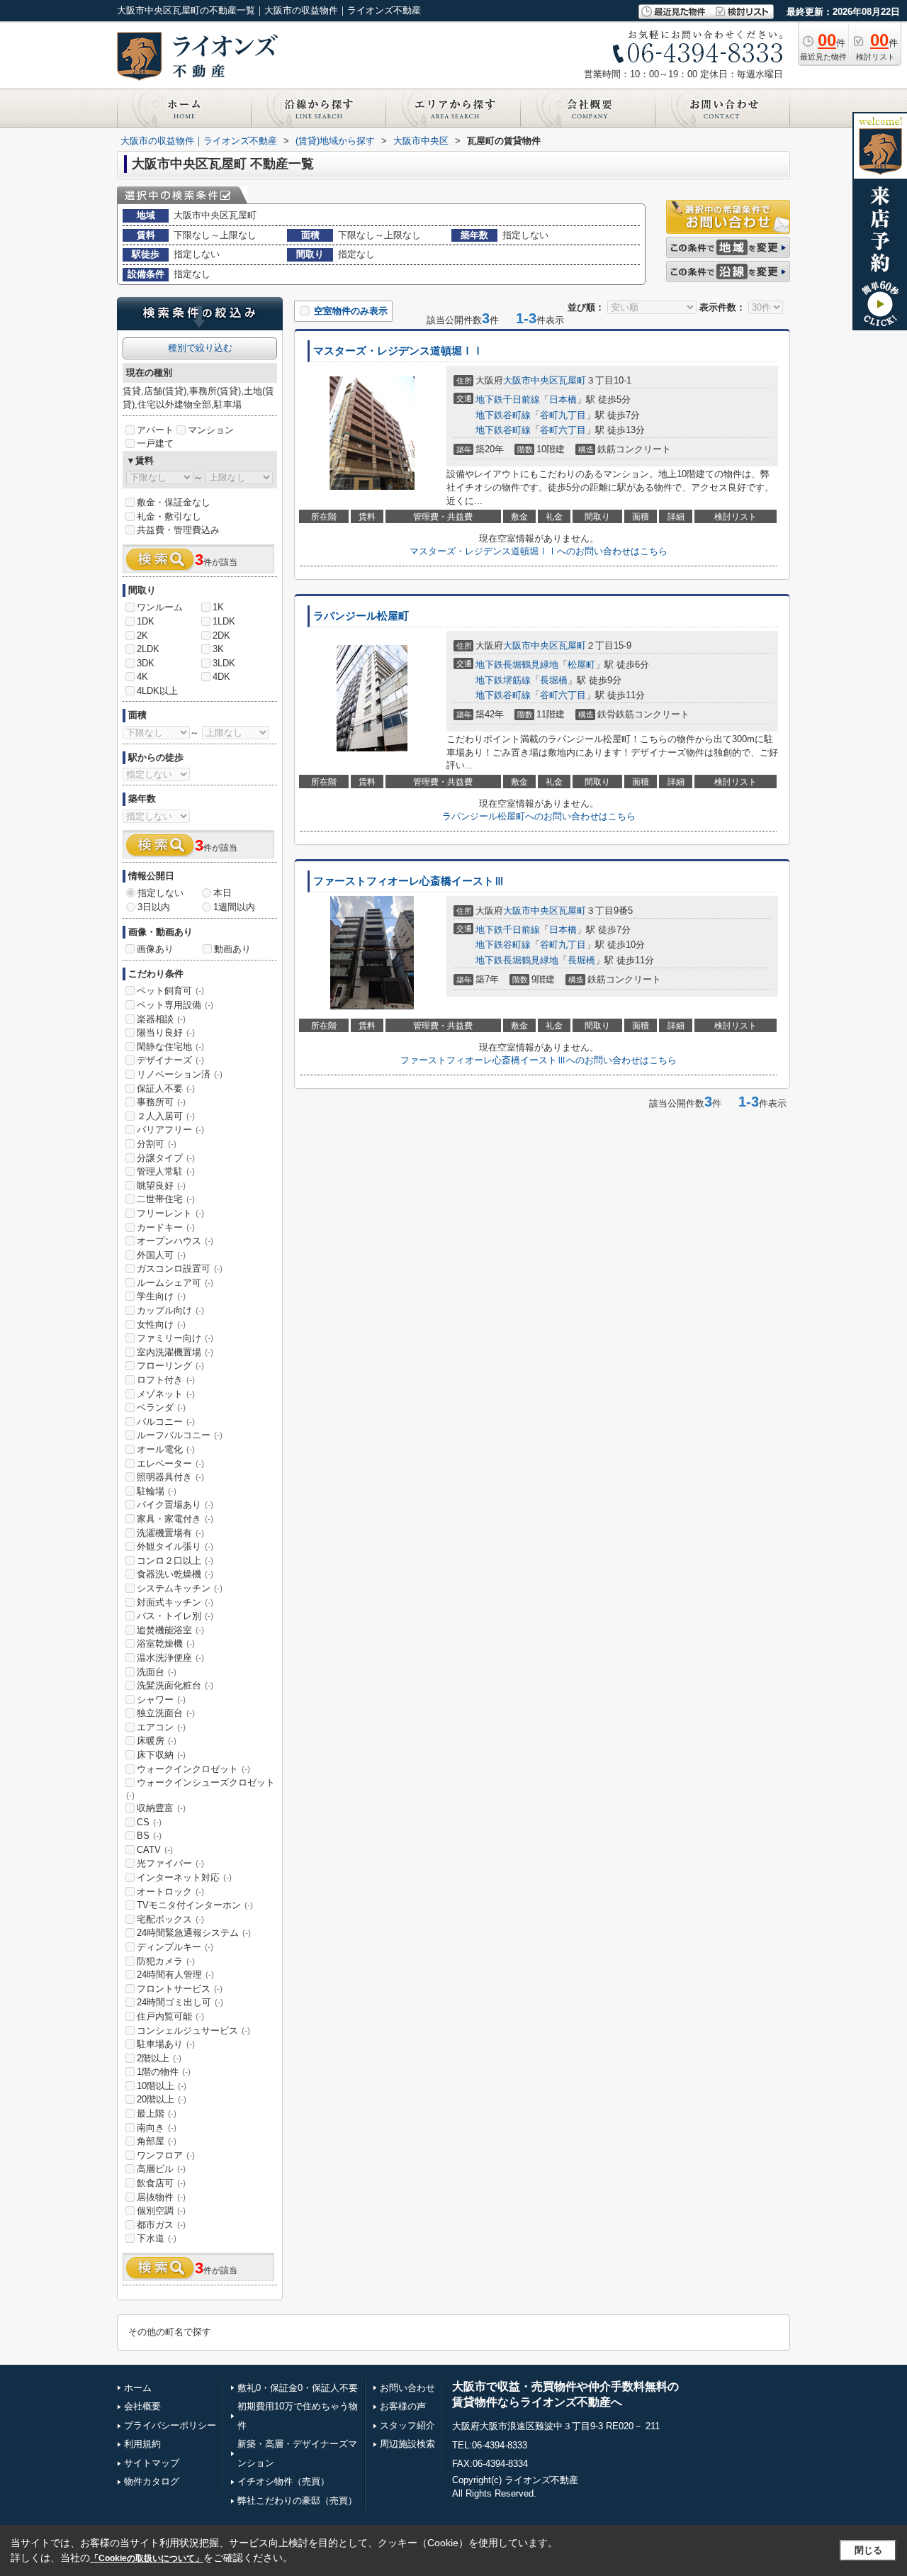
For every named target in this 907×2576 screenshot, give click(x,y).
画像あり (155, 949)
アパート (155, 430)
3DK (146, 663)
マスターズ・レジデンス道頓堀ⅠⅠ (398, 351)
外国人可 (161, 1255)
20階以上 (162, 2099)
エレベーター (170, 1463)
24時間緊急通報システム (194, 1933)
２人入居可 (166, 1116)
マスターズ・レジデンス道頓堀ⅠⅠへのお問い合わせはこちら (539, 551)
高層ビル (161, 2169)
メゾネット (166, 1394)
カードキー (166, 1227)
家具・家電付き (175, 1519)
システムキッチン (180, 1588)
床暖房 (157, 1741)
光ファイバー (170, 1863)
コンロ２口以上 (175, 1561)
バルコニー (166, 1422)
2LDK (148, 649)
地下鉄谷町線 (503, 415)
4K (142, 677)
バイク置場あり (175, 1505)
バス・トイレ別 (175, 1616)
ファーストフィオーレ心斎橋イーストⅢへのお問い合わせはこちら (539, 1060)
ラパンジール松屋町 (361, 616)
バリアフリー (170, 1130)
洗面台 (157, 1672)
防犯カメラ (166, 1961)
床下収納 (161, 1755)
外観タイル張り (175, 1546)
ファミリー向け (175, 1338)
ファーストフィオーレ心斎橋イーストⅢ (409, 881)
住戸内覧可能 (170, 2016)
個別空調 (161, 2211)
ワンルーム (160, 607)
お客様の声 (403, 2406)
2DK (221, 635)
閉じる (868, 2550)
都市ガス (161, 2225)
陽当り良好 (166, 1032)
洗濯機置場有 (170, 1533)
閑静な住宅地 (170, 1047)
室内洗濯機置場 (175, 1352)
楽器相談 (161, 1019)
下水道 (157, 2238)
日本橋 (563, 399)
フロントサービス (180, 1989)
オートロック (170, 1892)
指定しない (160, 893)
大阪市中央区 (531, 380)
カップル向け (170, 1310)
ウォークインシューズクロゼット (201, 1788)
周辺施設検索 (407, 2444)
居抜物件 (161, 2197)
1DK (146, 621)
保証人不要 (166, 1088)
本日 (222, 893)
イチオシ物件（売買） (283, 2481)
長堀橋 (554, 680)
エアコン (161, 1727)
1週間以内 (234, 907)
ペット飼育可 (170, 991)
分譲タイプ (166, 1158)
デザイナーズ (170, 1060)
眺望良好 (161, 1186)
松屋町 (581, 665)
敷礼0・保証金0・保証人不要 (298, 2388)
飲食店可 (161, 2183)
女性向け (161, 1325)
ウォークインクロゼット (193, 1769)
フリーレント (170, 1213)
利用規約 (142, 2444)
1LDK (224, 621)
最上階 (157, 2113)
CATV (155, 1850)
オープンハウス (175, 1241)
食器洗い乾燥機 (175, 1574)
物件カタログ (152, 2481)
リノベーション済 (180, 1074)
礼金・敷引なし (169, 516)
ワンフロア (166, 2155)
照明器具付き (170, 1477)
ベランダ (161, 1407)
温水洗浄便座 (170, 1658)
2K (142, 635)
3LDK (224, 663)
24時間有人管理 (175, 1975)
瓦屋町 (572, 380)
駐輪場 (157, 1491)
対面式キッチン (175, 1602)
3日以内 (154, 907)
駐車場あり (166, 2044)
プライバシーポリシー (170, 2425)
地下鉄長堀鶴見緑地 (517, 665)
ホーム (138, 2388)
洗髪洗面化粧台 (175, 1685)
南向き (157, 2128)
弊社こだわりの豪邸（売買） (297, 2501)
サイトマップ (152, 2463)
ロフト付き (166, 1380)
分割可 (157, 1144)
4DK (221, 677)
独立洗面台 (166, 1713)
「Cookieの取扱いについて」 (147, 2558)
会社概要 (142, 2406)
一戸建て (155, 443)
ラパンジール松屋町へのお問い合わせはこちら (539, 816)
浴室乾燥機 (166, 1643)
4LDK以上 (157, 691)
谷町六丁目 (563, 430)
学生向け (161, 1296)
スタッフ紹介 (407, 2425)
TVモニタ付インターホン (195, 1905)
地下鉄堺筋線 (503, 680)
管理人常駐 (166, 1171)
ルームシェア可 (175, 1283)
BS (149, 1836)
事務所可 (161, 1102)
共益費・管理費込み (178, 530)
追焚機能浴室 (170, 1630)
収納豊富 (161, 1808)
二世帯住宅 (166, 1199)
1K (218, 607)
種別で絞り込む (200, 348)
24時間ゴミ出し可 (180, 2002)
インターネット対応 (184, 1877)
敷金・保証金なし (174, 502)
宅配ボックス (170, 1919)
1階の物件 (164, 2072)
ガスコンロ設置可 (180, 1269)
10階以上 (162, 2086)
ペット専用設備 (175, 1005)
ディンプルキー (175, 1947)
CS (149, 1822)
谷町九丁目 (563, 415)
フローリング (170, 1366)
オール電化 (166, 1449)
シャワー (161, 1699)
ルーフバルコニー (180, 1435)
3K (218, 649)
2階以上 (159, 2058)
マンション (211, 430)
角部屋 (157, 2141)
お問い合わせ (407, 2388)
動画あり (232, 949)
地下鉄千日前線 (508, 399)
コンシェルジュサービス (193, 2031)
